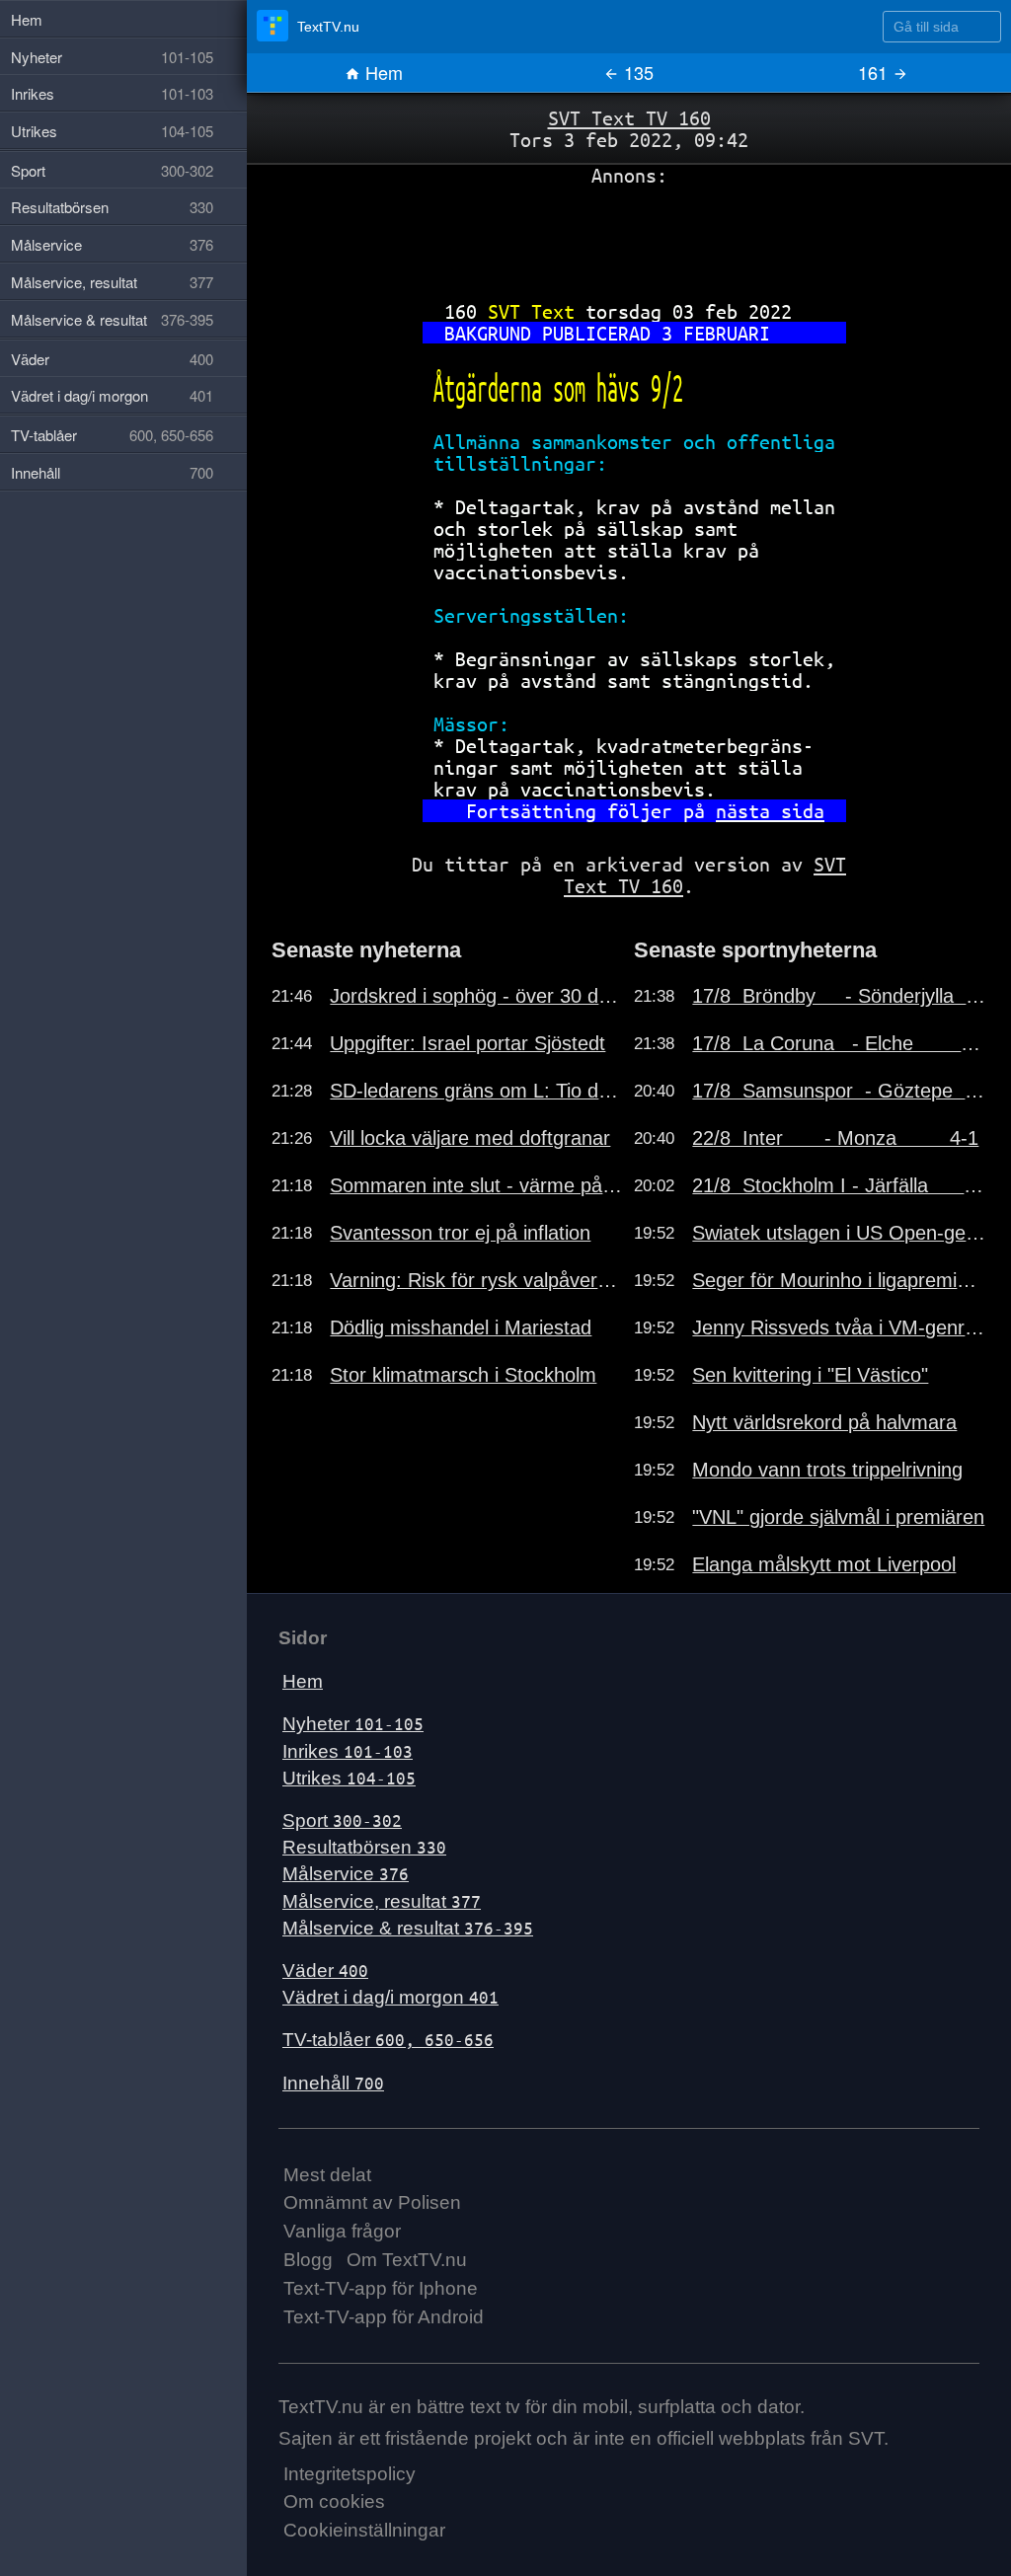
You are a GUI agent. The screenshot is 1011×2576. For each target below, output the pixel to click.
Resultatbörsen (364, 1847)
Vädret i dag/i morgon (390, 1997)
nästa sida (770, 811)
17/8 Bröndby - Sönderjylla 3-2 (839, 996)
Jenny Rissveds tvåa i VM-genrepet (839, 1327)
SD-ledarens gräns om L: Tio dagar (477, 1091)
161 (875, 72)
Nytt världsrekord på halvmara (824, 1422)
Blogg (308, 2260)
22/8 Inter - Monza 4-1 (835, 1138)
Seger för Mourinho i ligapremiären (839, 1280)
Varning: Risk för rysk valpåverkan (477, 1280)
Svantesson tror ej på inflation (460, 1233)
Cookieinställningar (364, 2530)
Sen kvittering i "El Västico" (810, 1375)
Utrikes (349, 1778)
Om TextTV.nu (407, 2260)
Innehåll (333, 2083)
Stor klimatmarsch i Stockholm (463, 1375)
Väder (325, 1970)
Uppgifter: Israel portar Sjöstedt (467, 1043)
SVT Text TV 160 (629, 118)
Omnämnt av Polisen (372, 2202)
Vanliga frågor (342, 2231)
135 (636, 72)
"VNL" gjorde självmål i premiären (838, 1517)
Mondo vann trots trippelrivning (827, 1470)
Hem (382, 72)
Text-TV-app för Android (384, 2317)
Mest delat (327, 2175)
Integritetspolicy (350, 2474)
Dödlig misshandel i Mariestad (461, 1327)
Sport (342, 1820)
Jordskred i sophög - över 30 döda (477, 996)
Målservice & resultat (408, 1928)
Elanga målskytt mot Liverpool (824, 1564)
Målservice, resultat (382, 1901)
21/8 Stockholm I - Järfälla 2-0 (839, 1185)
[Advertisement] (629, 236)
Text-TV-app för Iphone (381, 2288)
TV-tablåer (388, 2040)
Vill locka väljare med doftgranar (470, 1138)
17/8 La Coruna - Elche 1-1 (839, 1043)
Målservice (346, 1874)
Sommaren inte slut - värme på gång (477, 1185)
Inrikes (348, 1751)
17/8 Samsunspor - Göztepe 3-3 (839, 1091)
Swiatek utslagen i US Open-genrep (839, 1233)
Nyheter (353, 1724)
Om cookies (334, 2501)
